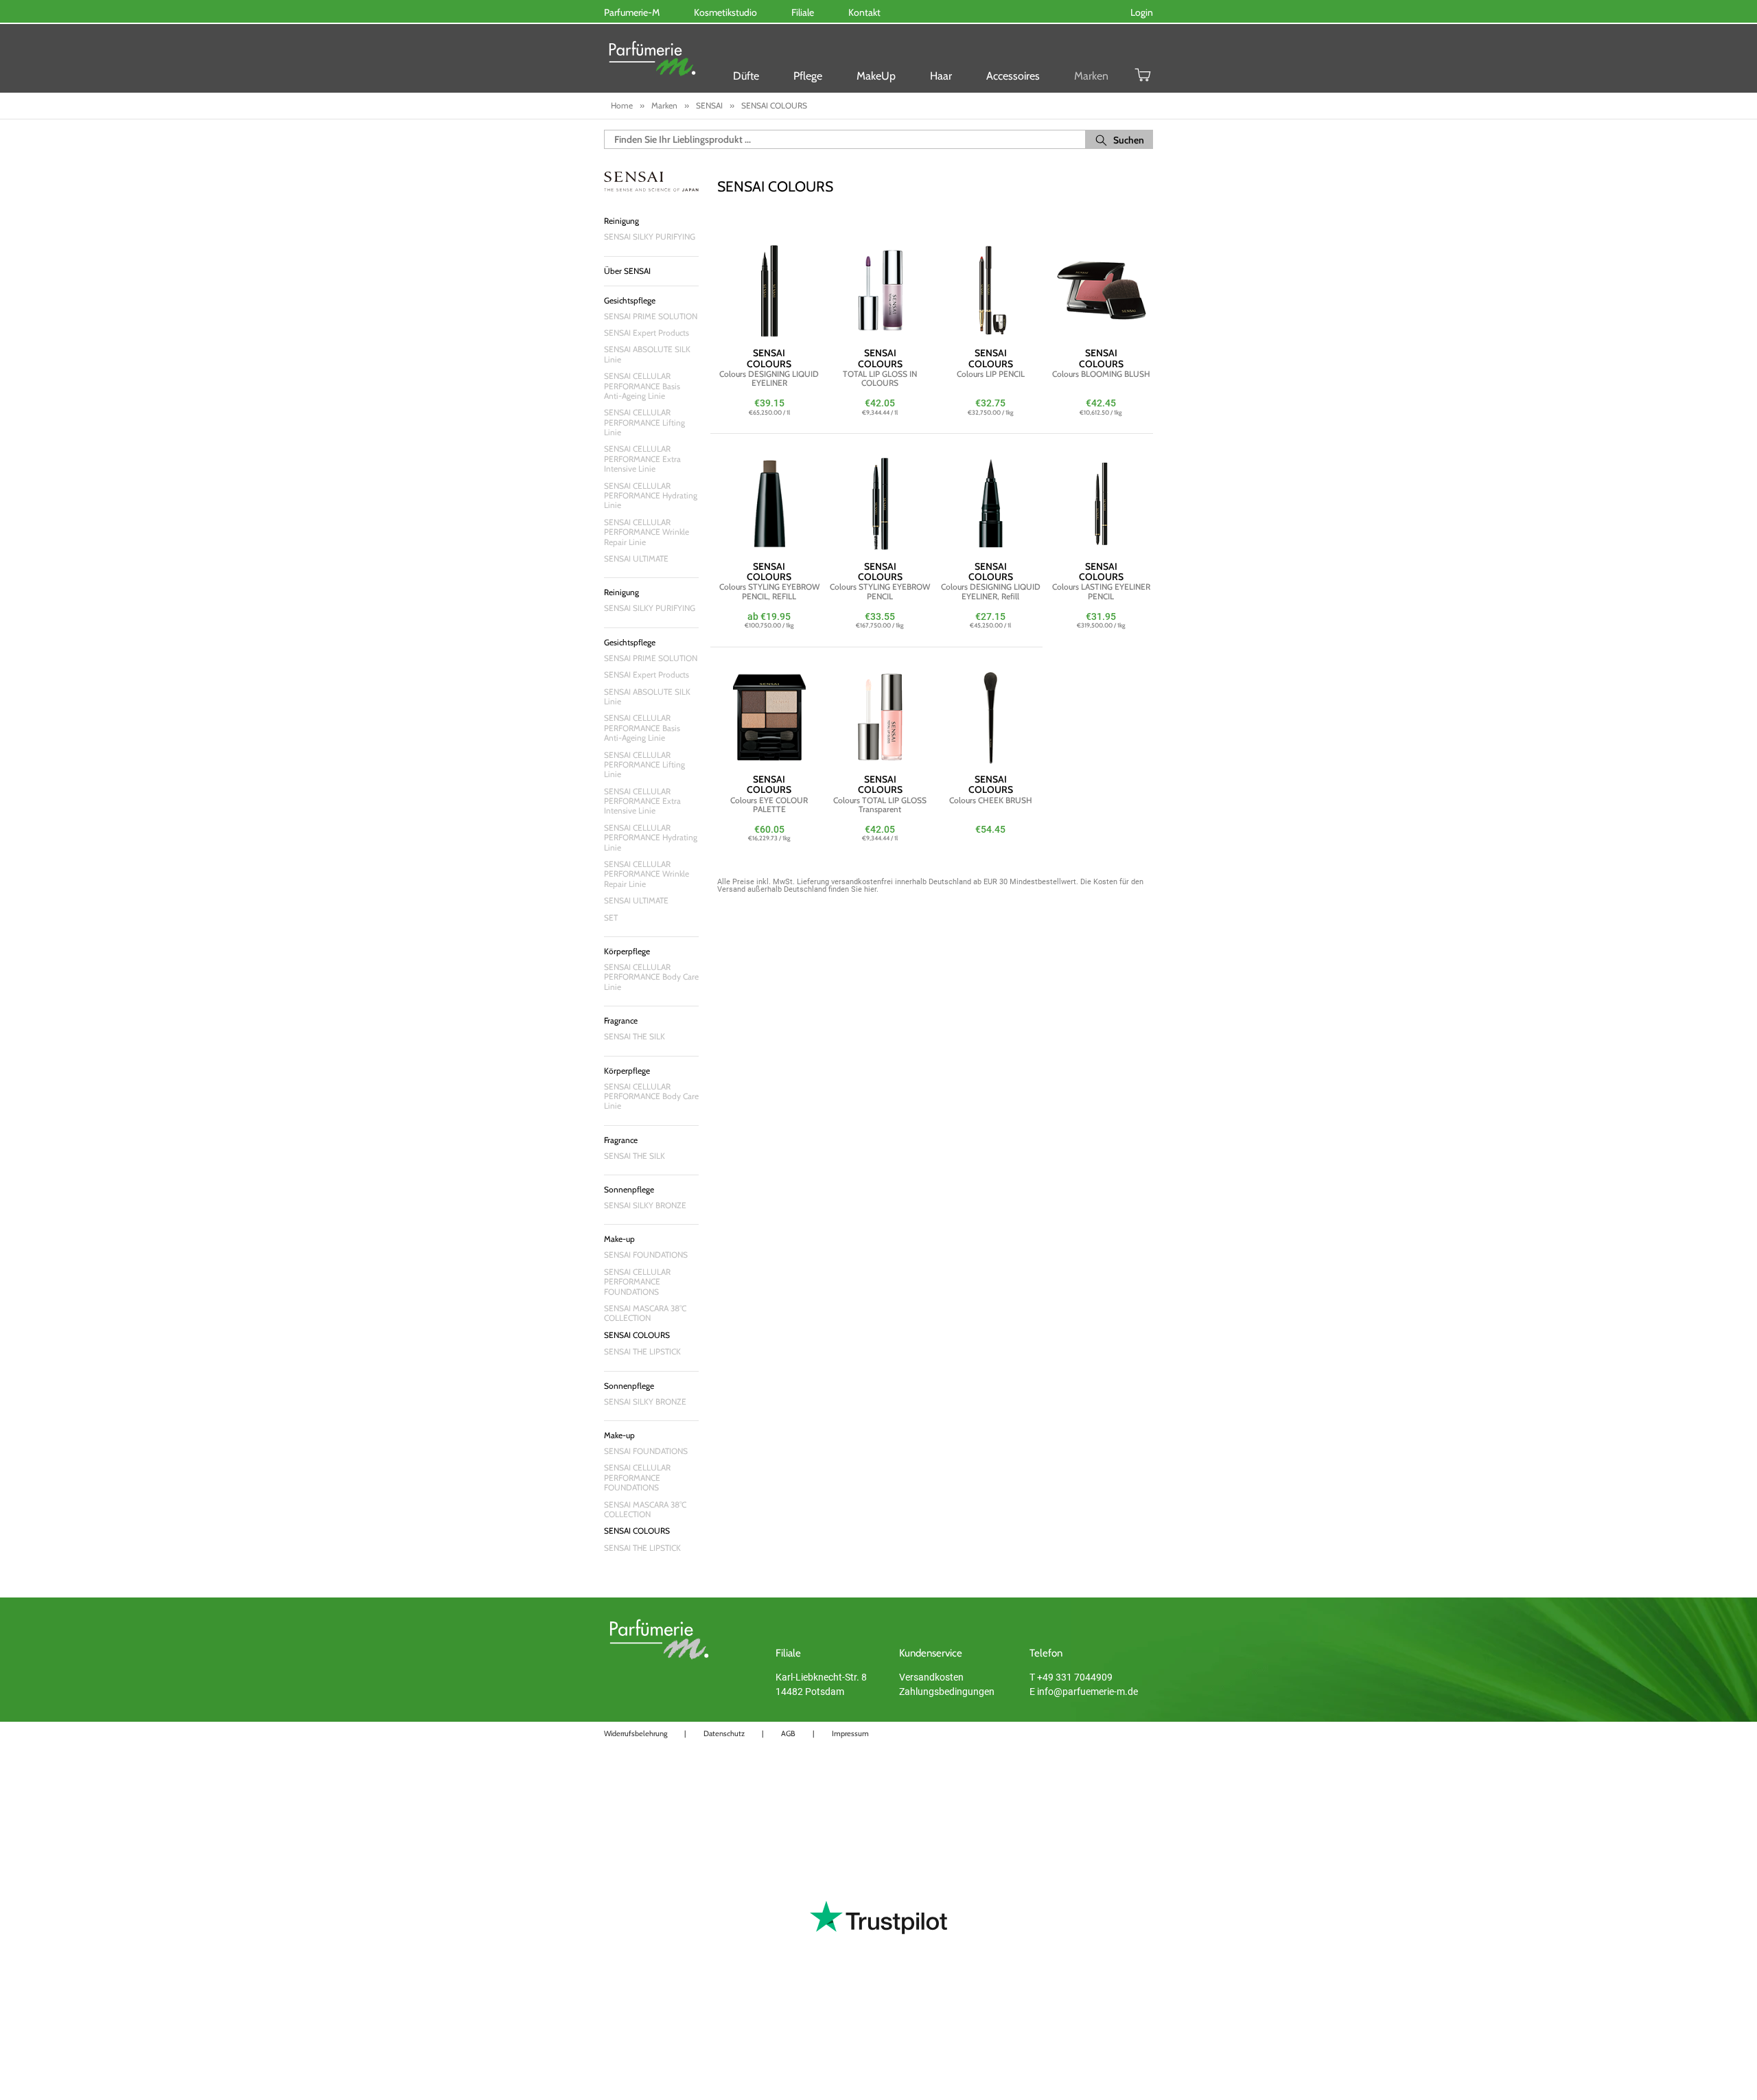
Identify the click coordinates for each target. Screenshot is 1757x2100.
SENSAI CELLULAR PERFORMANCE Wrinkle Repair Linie (647, 532)
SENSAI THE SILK (635, 1036)
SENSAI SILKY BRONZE (645, 1205)
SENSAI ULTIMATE (636, 558)
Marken (1091, 76)
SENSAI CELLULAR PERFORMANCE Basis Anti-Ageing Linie (642, 386)
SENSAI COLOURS (637, 1335)
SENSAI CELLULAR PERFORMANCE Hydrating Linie (651, 496)
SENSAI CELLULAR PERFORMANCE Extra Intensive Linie (642, 459)
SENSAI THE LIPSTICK (642, 1351)
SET (611, 918)
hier (870, 889)
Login (1142, 12)
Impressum (850, 1733)
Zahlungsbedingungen (947, 1692)
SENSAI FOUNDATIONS (646, 1255)
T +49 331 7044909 (1071, 1677)
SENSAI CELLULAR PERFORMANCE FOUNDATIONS (637, 1282)
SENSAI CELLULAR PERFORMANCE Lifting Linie (644, 422)
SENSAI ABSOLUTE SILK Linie (647, 354)
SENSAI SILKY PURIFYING (650, 236)
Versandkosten (931, 1677)
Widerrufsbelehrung (636, 1733)
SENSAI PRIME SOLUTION (651, 316)
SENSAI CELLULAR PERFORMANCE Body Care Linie (651, 977)
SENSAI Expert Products (647, 333)
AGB (788, 1733)
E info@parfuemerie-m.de (1084, 1692)
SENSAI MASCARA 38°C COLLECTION (645, 1313)
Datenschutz (724, 1733)
